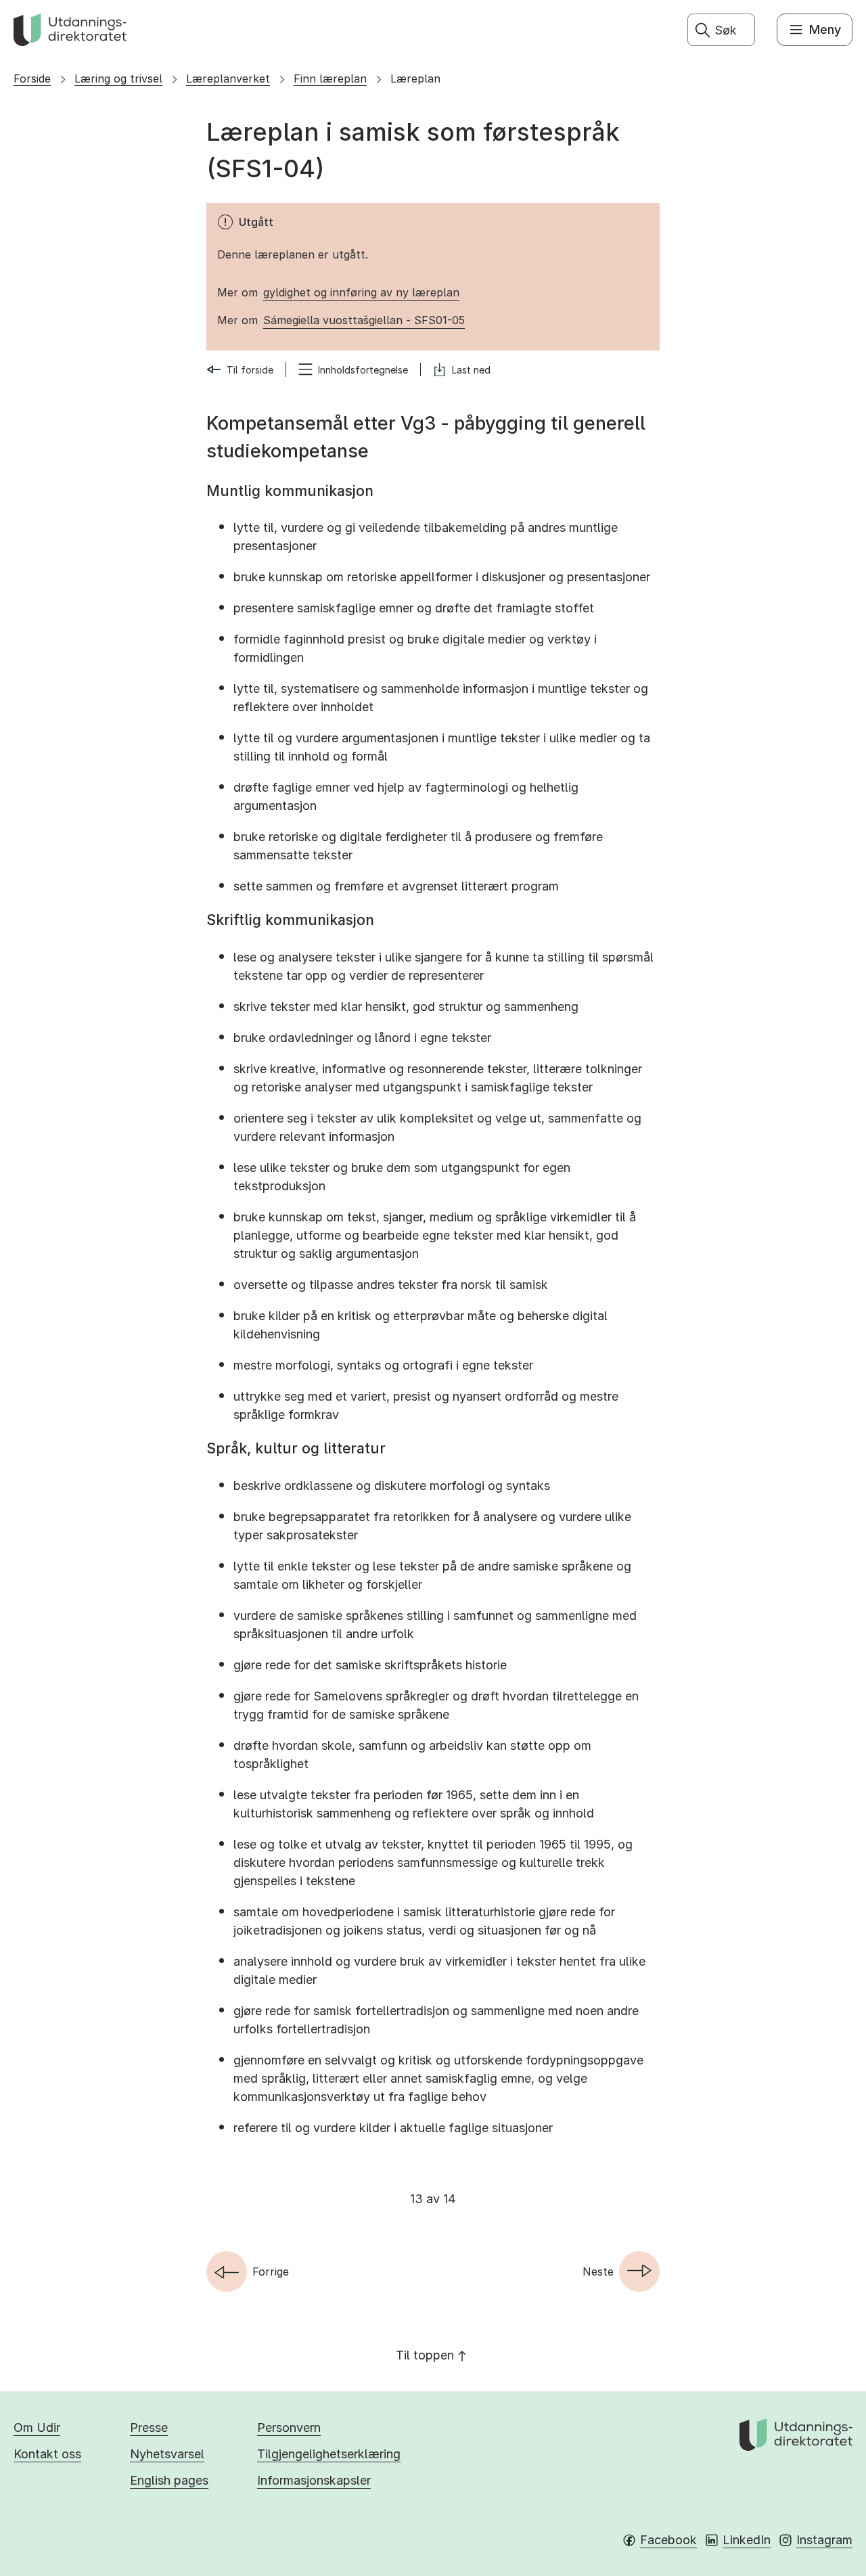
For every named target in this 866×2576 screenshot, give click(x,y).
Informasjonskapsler (314, 2480)
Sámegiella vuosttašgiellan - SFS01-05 (364, 320)
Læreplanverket (228, 78)
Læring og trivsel (118, 78)
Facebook (668, 2540)
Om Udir (37, 2427)
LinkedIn (747, 2540)
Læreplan (415, 78)
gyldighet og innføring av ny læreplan (361, 292)
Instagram (824, 2540)
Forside (32, 78)
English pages (169, 2480)
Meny (825, 29)
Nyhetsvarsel (167, 2454)
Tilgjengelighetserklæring (329, 2454)
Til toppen (425, 2355)
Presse (149, 2427)
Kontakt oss (47, 2454)
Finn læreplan (330, 78)
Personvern (289, 2427)
